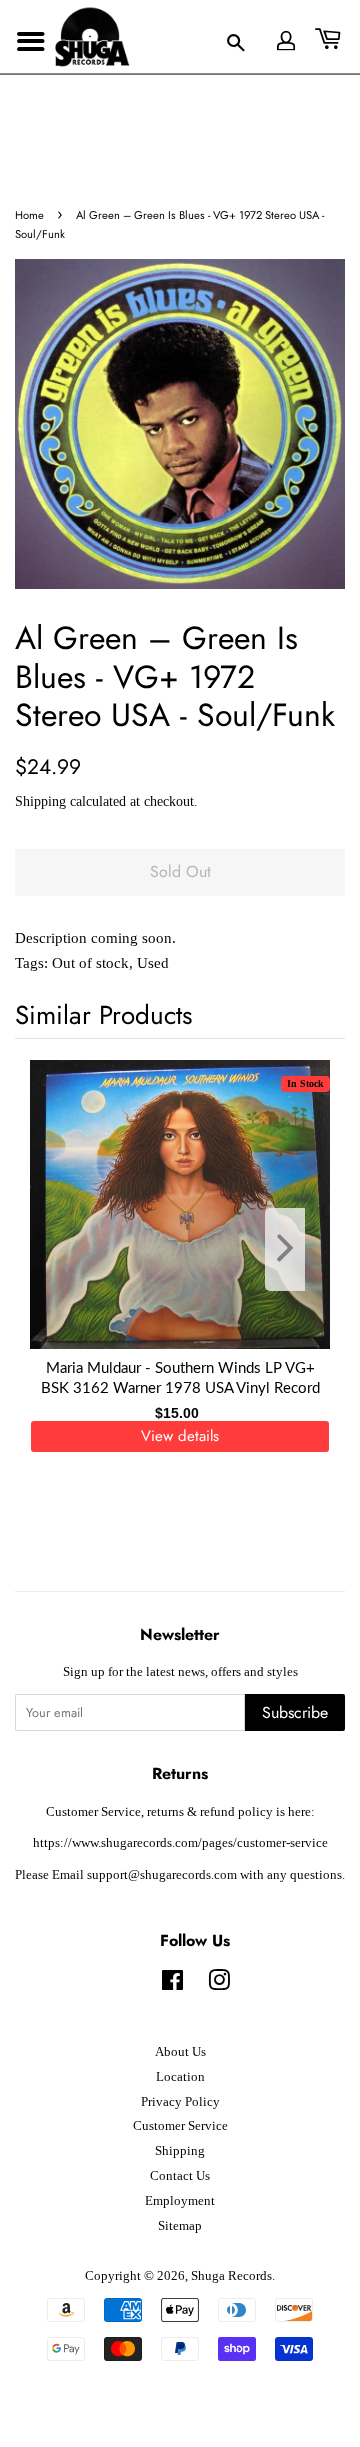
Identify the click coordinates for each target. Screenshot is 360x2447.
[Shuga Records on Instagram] (219, 1985)
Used (153, 963)
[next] (297, 1249)
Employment (180, 2201)
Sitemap (180, 2226)
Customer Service (180, 2126)
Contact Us (180, 2176)
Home (29, 215)
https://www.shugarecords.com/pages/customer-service (180, 1843)
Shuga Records (231, 2276)
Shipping (40, 801)
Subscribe (295, 1712)
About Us (180, 2052)
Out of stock (90, 963)
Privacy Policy (180, 2102)
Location (180, 2077)
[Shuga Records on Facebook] (172, 1985)
